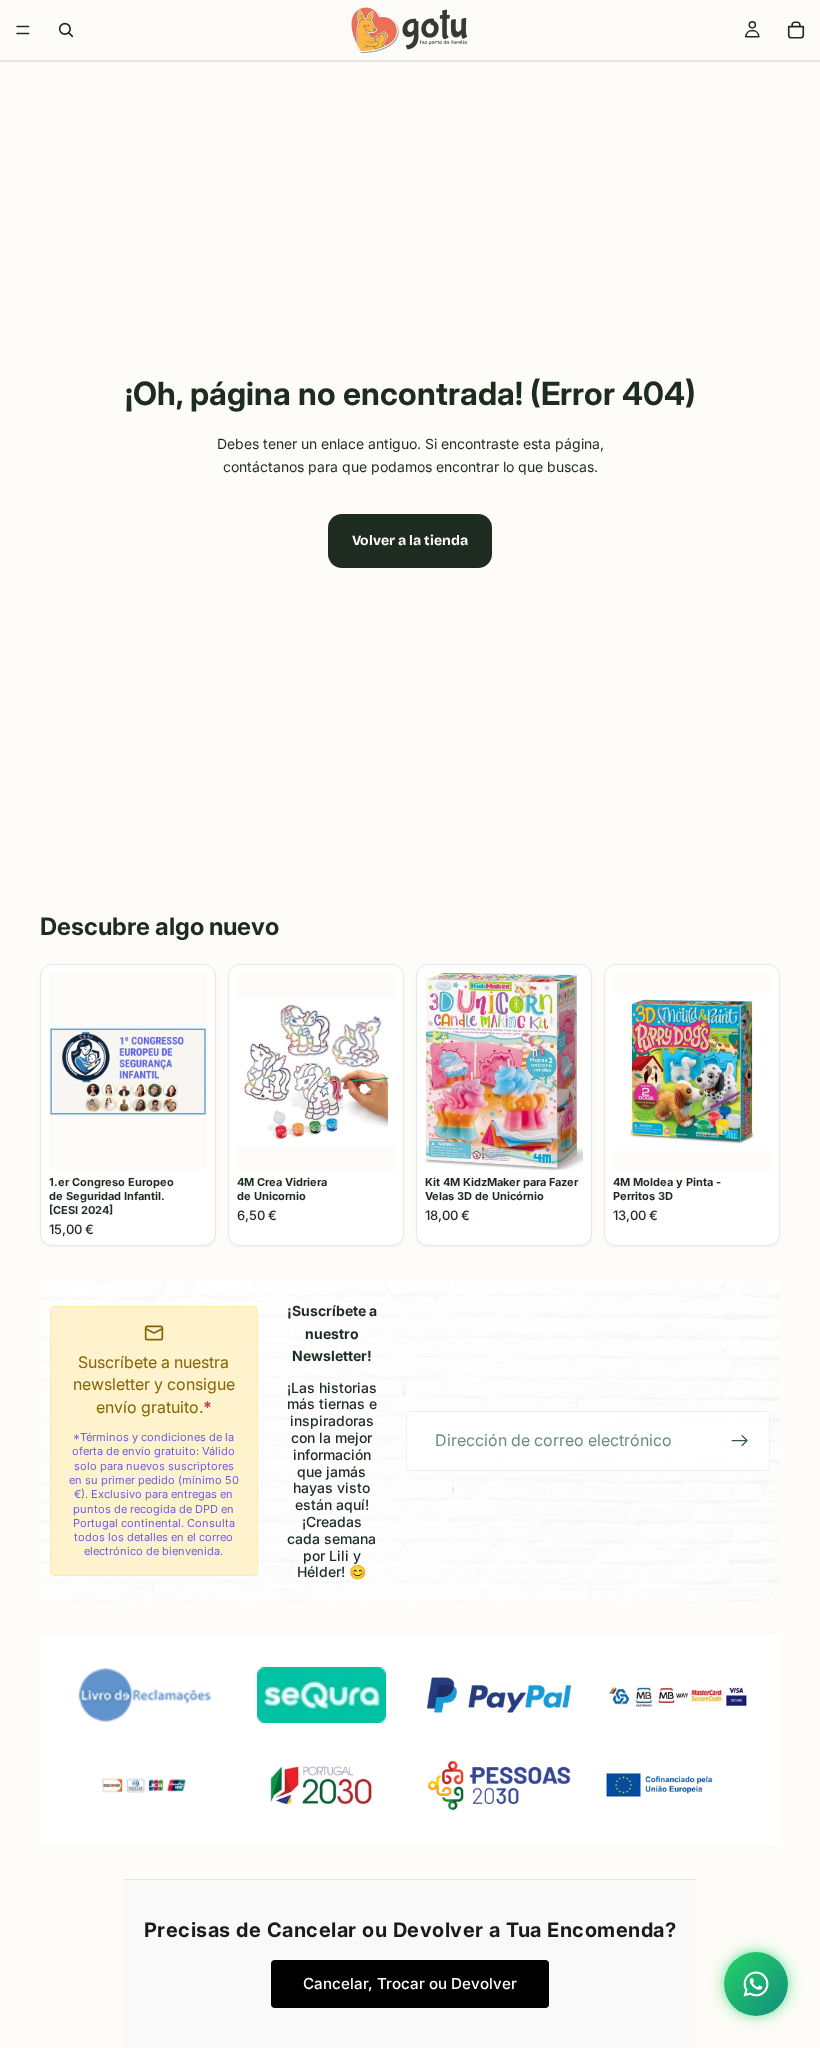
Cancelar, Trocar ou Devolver (410, 1983)
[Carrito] (796, 30)
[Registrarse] (740, 1441)
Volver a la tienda (410, 540)
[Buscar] (66, 30)
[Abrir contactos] (756, 1984)
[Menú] (23, 30)
